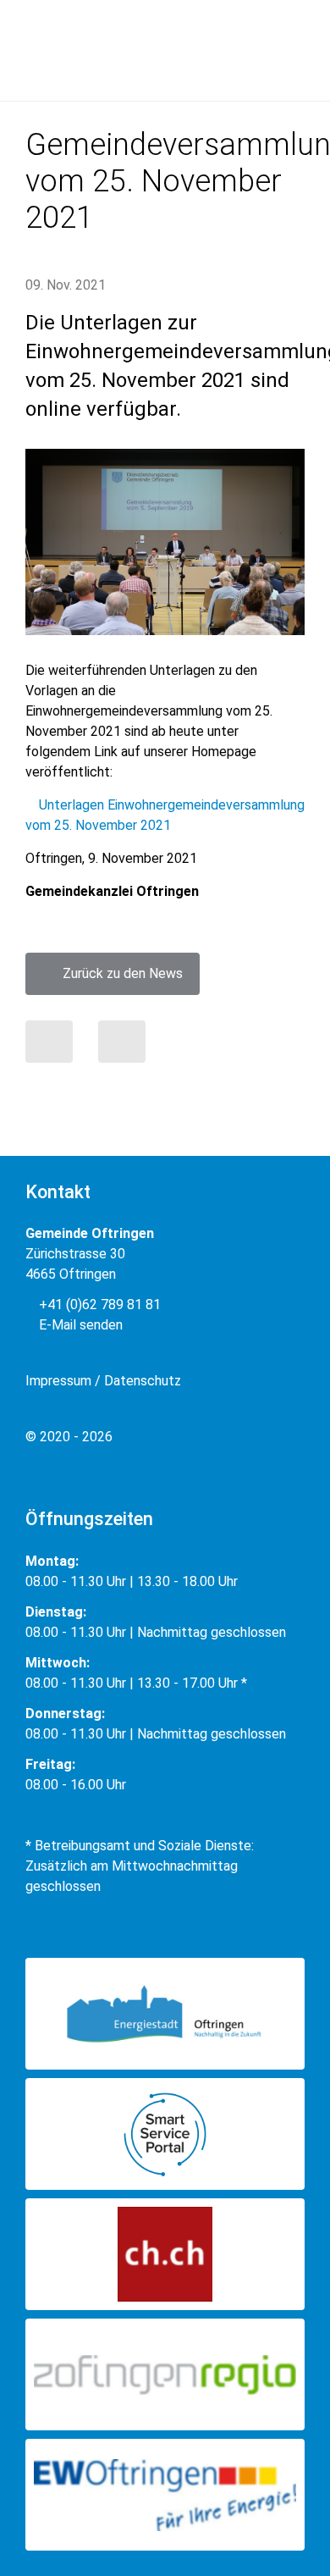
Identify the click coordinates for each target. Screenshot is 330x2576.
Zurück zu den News (118, 973)
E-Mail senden (79, 1325)
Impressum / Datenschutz (103, 1381)
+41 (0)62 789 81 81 (98, 1305)
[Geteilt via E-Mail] (122, 1042)
